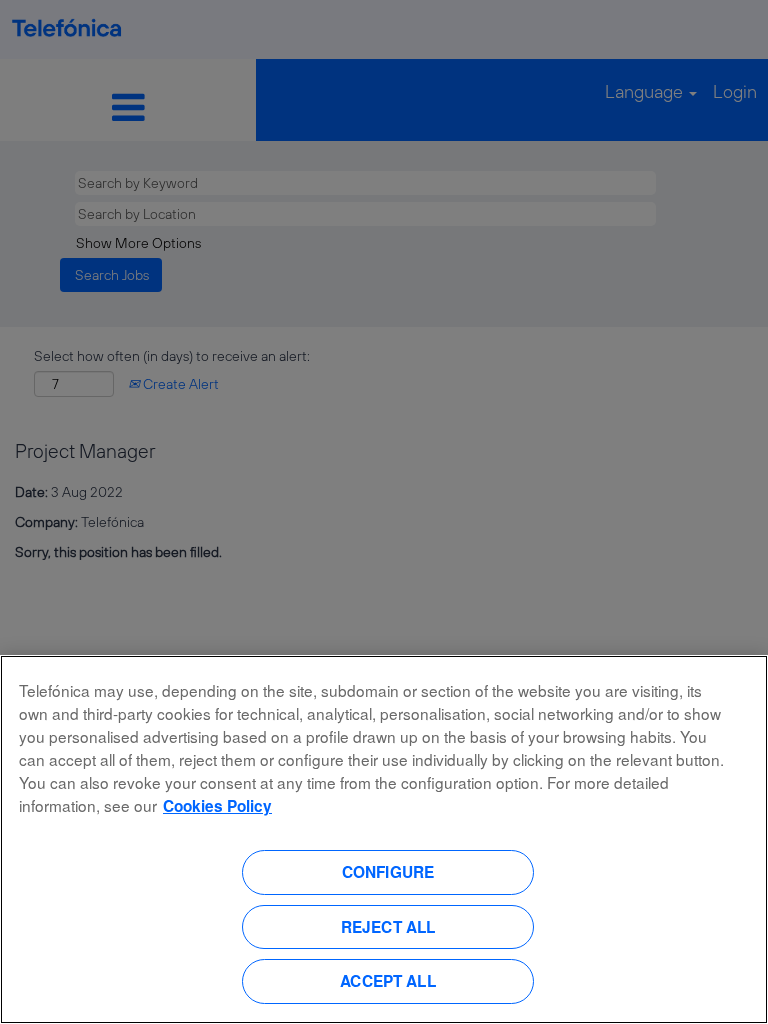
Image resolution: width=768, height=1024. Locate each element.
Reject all (388, 927)
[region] (384, 839)
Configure (388, 872)
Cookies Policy (217, 806)
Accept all (388, 981)
